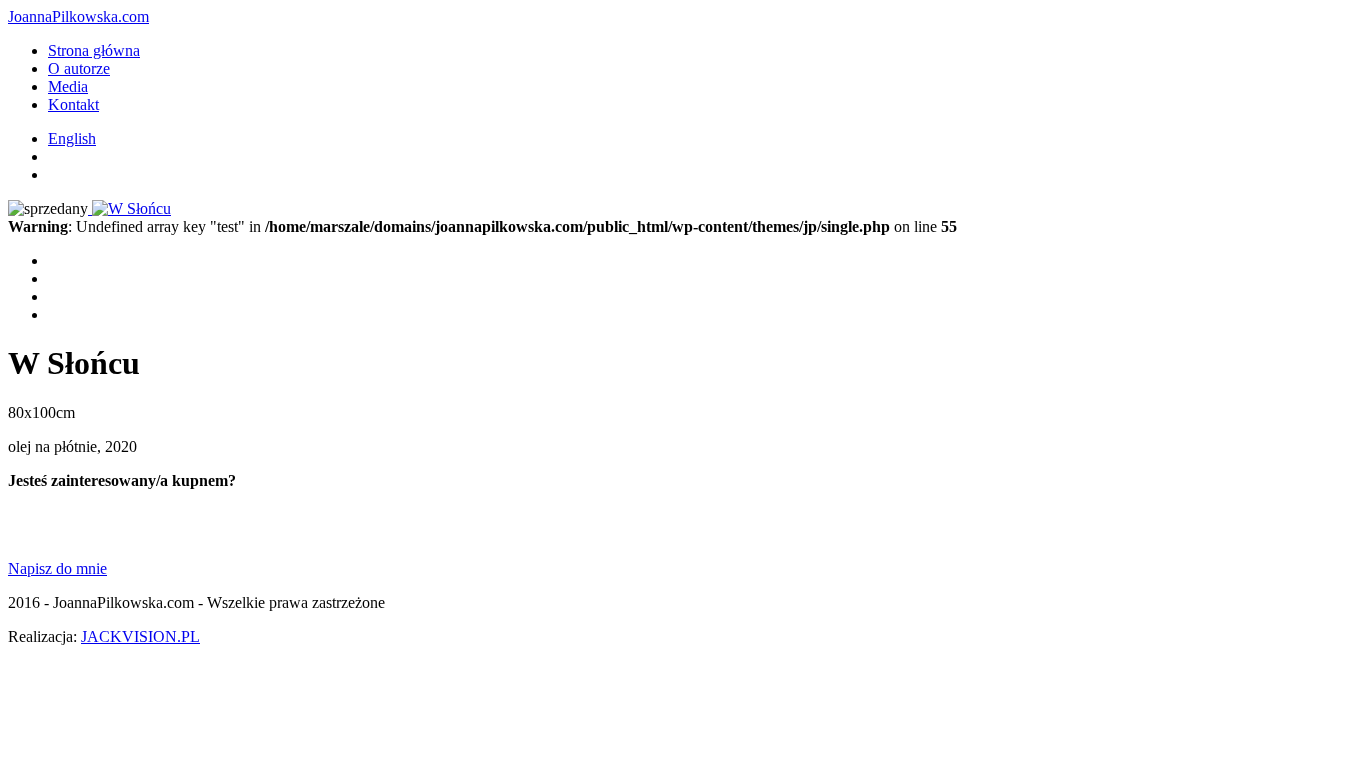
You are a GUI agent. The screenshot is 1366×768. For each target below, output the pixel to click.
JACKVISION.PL (140, 636)
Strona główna (94, 50)
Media (68, 86)
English (72, 138)
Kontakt (73, 104)
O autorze (79, 68)
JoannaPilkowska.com (78, 16)
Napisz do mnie (57, 568)
